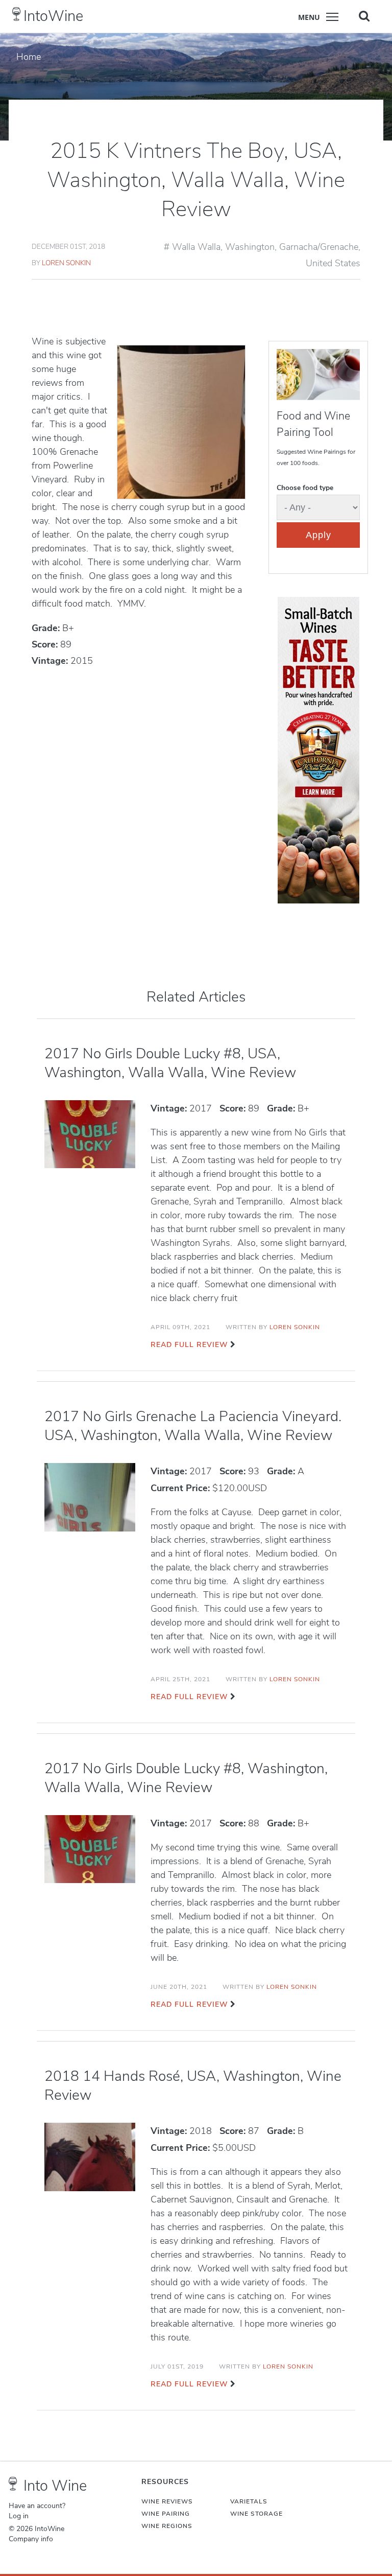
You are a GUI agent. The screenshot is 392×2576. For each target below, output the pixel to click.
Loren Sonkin (66, 263)
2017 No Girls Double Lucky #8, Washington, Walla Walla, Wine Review (186, 1778)
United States (333, 263)
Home (29, 57)
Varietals (249, 2501)
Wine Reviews (167, 2501)
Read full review (189, 1345)
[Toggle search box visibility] (364, 16)
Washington (250, 247)
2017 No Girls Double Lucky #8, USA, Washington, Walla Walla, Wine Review (170, 1063)
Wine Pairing (166, 2514)
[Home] (17, 14)
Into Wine (55, 2486)
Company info (31, 2539)
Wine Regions (167, 2526)
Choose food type (305, 488)
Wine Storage (256, 2514)
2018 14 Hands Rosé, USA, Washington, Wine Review (193, 2086)
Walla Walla (196, 247)
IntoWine (53, 16)
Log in (19, 2516)
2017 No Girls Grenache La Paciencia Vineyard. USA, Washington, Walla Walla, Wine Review (193, 1426)
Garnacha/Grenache (319, 247)
